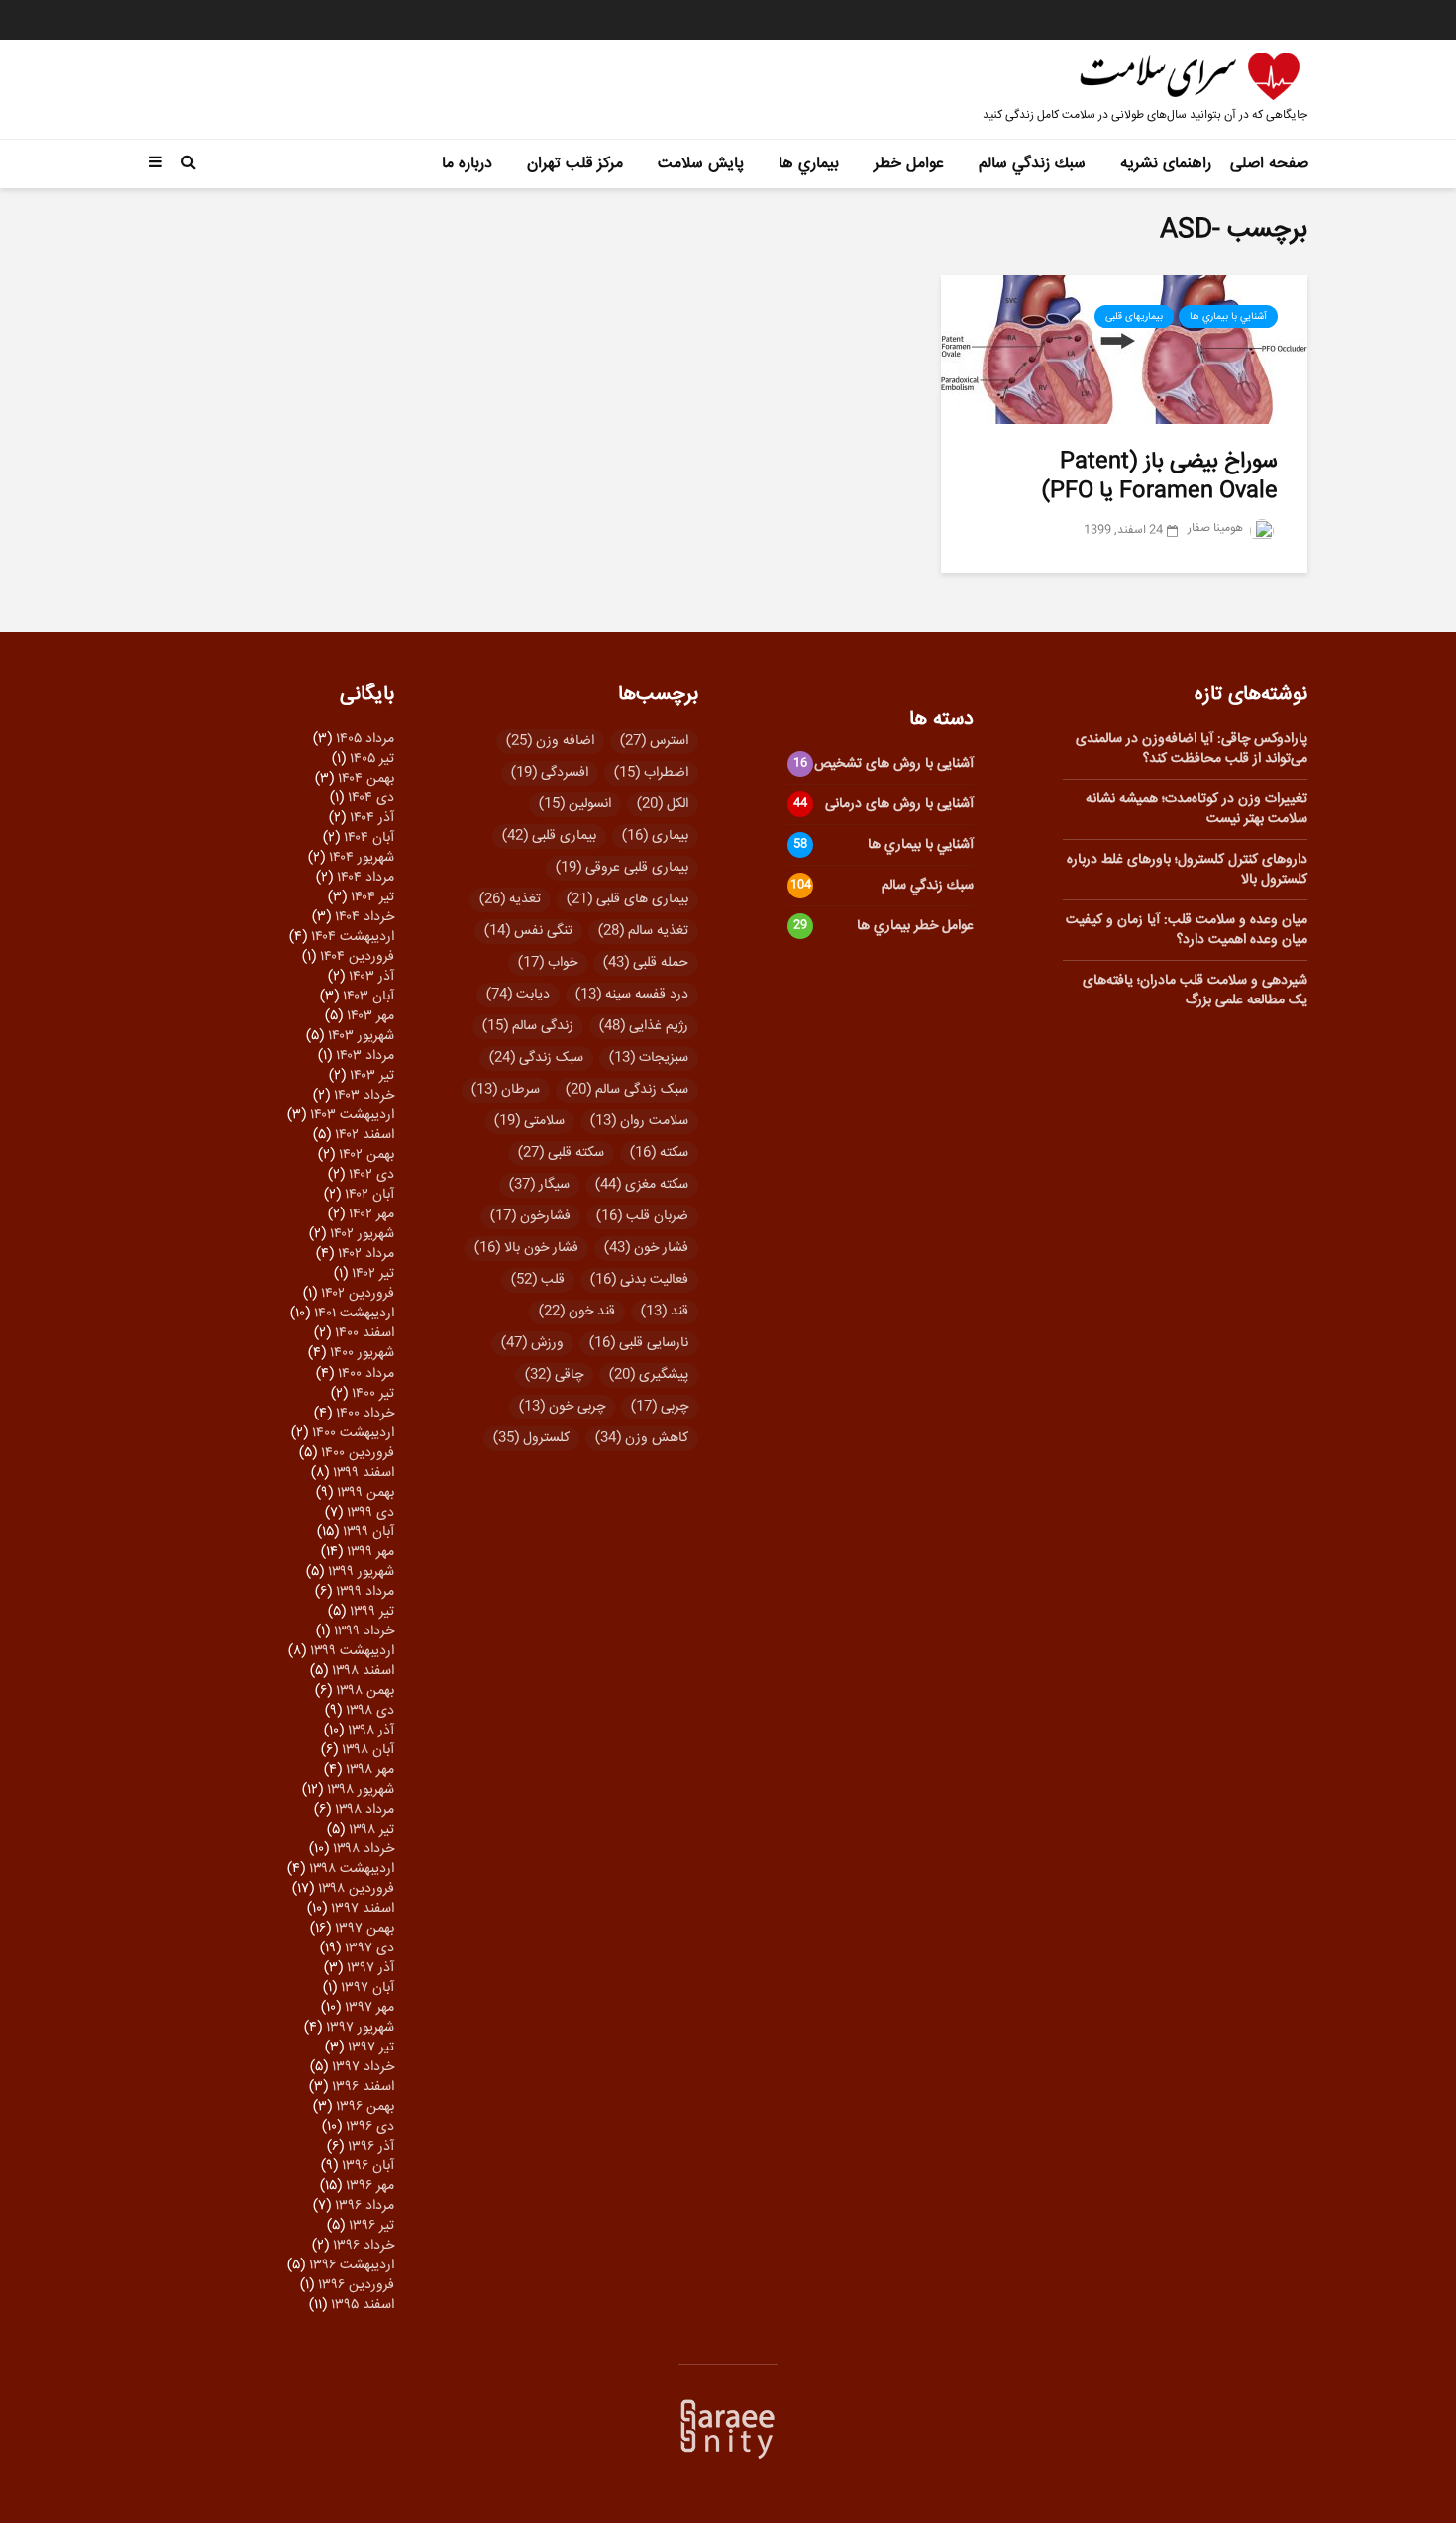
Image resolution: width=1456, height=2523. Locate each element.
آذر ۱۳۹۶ (371, 2147)
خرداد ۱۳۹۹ (364, 1631)
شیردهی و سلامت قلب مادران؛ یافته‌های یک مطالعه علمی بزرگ (1195, 991)
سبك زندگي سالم (1032, 164)
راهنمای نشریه (1166, 164)
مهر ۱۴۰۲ (371, 1214)
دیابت (518, 995)
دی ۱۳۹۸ (370, 1711)
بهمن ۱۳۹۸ (365, 1691)
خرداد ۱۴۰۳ (364, 1096)
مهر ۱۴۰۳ (370, 1016)
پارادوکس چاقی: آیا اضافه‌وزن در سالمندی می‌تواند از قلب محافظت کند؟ (1192, 749)
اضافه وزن (550, 741)
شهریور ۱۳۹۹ (361, 1572)
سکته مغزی (642, 1185)
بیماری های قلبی (627, 899)
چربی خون (562, 1407)
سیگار (539, 1185)
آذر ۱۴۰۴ (372, 818)
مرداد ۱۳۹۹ (365, 1592)
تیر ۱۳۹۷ (371, 2048)
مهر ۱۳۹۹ (370, 1552)
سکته (659, 1153)
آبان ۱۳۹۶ (368, 2166)
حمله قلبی (646, 963)
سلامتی (529, 1121)
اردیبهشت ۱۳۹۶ (352, 2265)
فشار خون (646, 1248)
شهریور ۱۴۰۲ (362, 1234)
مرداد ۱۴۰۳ (365, 1056)
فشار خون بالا (526, 1248)
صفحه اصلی (1269, 164)
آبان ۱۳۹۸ (368, 1750)
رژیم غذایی (644, 1026)
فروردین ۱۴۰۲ (358, 1294)
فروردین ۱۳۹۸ (356, 1889)
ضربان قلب (642, 1216)
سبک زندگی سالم (627, 1090)
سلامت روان (639, 1121)
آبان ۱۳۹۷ (367, 1988)
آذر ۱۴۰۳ (371, 977)
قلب (538, 1280)
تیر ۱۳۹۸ (371, 1830)
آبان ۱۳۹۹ (368, 1532)
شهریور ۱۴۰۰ (362, 1353)
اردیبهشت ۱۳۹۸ (352, 1869)
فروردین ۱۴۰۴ (357, 957)
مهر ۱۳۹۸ (370, 1770)
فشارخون (530, 1216)
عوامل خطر (909, 164)
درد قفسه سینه (632, 995)
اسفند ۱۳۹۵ (363, 2305)
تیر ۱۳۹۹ (372, 1612)
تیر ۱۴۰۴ (372, 897)
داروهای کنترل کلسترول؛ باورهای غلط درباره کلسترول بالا (1187, 870)
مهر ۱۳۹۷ (369, 2008)
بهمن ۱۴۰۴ (366, 779)
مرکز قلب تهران (575, 164)
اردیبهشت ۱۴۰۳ (352, 1115)
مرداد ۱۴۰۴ (365, 878)
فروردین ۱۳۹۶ (356, 2285)
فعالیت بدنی (639, 1280)
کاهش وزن (642, 1438)
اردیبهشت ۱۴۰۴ (353, 937)
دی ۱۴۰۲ (371, 1175)
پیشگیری (649, 1375)
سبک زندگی (536, 1058)
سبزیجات (649, 1058)
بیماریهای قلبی (1134, 317)
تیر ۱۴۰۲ (373, 1274)
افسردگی (550, 773)
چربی (660, 1407)
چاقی (554, 1375)
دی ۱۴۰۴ (371, 798)
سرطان (506, 1090)
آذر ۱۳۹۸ (371, 1731)
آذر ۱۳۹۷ (370, 1968)
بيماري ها (809, 164)
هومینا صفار (1217, 528)
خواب (548, 963)
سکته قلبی (561, 1153)
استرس (654, 741)
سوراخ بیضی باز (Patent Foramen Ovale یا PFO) (1160, 476)
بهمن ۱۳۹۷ (364, 1929)
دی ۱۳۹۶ (370, 2127)
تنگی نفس (528, 931)
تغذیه (510, 899)
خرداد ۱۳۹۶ (364, 2246)
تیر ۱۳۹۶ (371, 2226)
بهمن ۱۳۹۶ (365, 2107)
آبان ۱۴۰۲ (369, 1195)
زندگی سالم (528, 1026)
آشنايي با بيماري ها (1228, 317)
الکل (663, 804)
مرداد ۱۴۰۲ (366, 1254)
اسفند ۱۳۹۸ (363, 1671)
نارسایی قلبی (639, 1343)
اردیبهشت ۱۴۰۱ (354, 1314)
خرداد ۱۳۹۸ (364, 1849)
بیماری (655, 836)
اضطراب (651, 773)
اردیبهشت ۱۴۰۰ (353, 1433)
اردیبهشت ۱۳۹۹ (352, 1651)
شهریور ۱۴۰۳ (361, 1036)
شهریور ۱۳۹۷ (360, 2028)
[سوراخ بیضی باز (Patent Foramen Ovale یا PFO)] (1124, 350)
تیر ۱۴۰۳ (372, 1076)
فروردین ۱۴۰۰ (358, 1453)
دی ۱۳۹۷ (369, 1948)
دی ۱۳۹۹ (370, 1513)
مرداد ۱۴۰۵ (365, 739)
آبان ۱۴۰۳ (368, 997)
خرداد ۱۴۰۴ (364, 917)
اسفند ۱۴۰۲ (364, 1135)
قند (665, 1312)
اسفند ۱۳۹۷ (363, 1909)
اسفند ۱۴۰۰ (364, 1333)
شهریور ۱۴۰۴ (362, 858)
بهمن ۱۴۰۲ (366, 1155)
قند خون (577, 1312)
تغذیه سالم (643, 931)
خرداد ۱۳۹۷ (363, 2067)
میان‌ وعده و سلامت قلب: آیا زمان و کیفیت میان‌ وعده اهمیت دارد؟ (1187, 930)
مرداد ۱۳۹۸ (364, 1810)
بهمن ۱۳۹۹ (365, 1493)
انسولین (575, 804)
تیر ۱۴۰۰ (373, 1394)
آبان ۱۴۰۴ (369, 838)
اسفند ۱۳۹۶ (363, 2087)
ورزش (532, 1343)
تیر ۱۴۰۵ (372, 759)
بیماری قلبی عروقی (622, 868)
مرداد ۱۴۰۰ (366, 1374)
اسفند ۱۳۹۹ (364, 1473)
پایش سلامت (701, 164)
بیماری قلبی (549, 836)
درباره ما (467, 164)
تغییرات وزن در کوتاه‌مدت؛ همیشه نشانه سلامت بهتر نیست (1196, 809)
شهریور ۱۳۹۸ (361, 1790)
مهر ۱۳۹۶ (370, 2186)
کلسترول (531, 1438)
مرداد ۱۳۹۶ (364, 2206)
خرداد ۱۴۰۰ (365, 1414)
